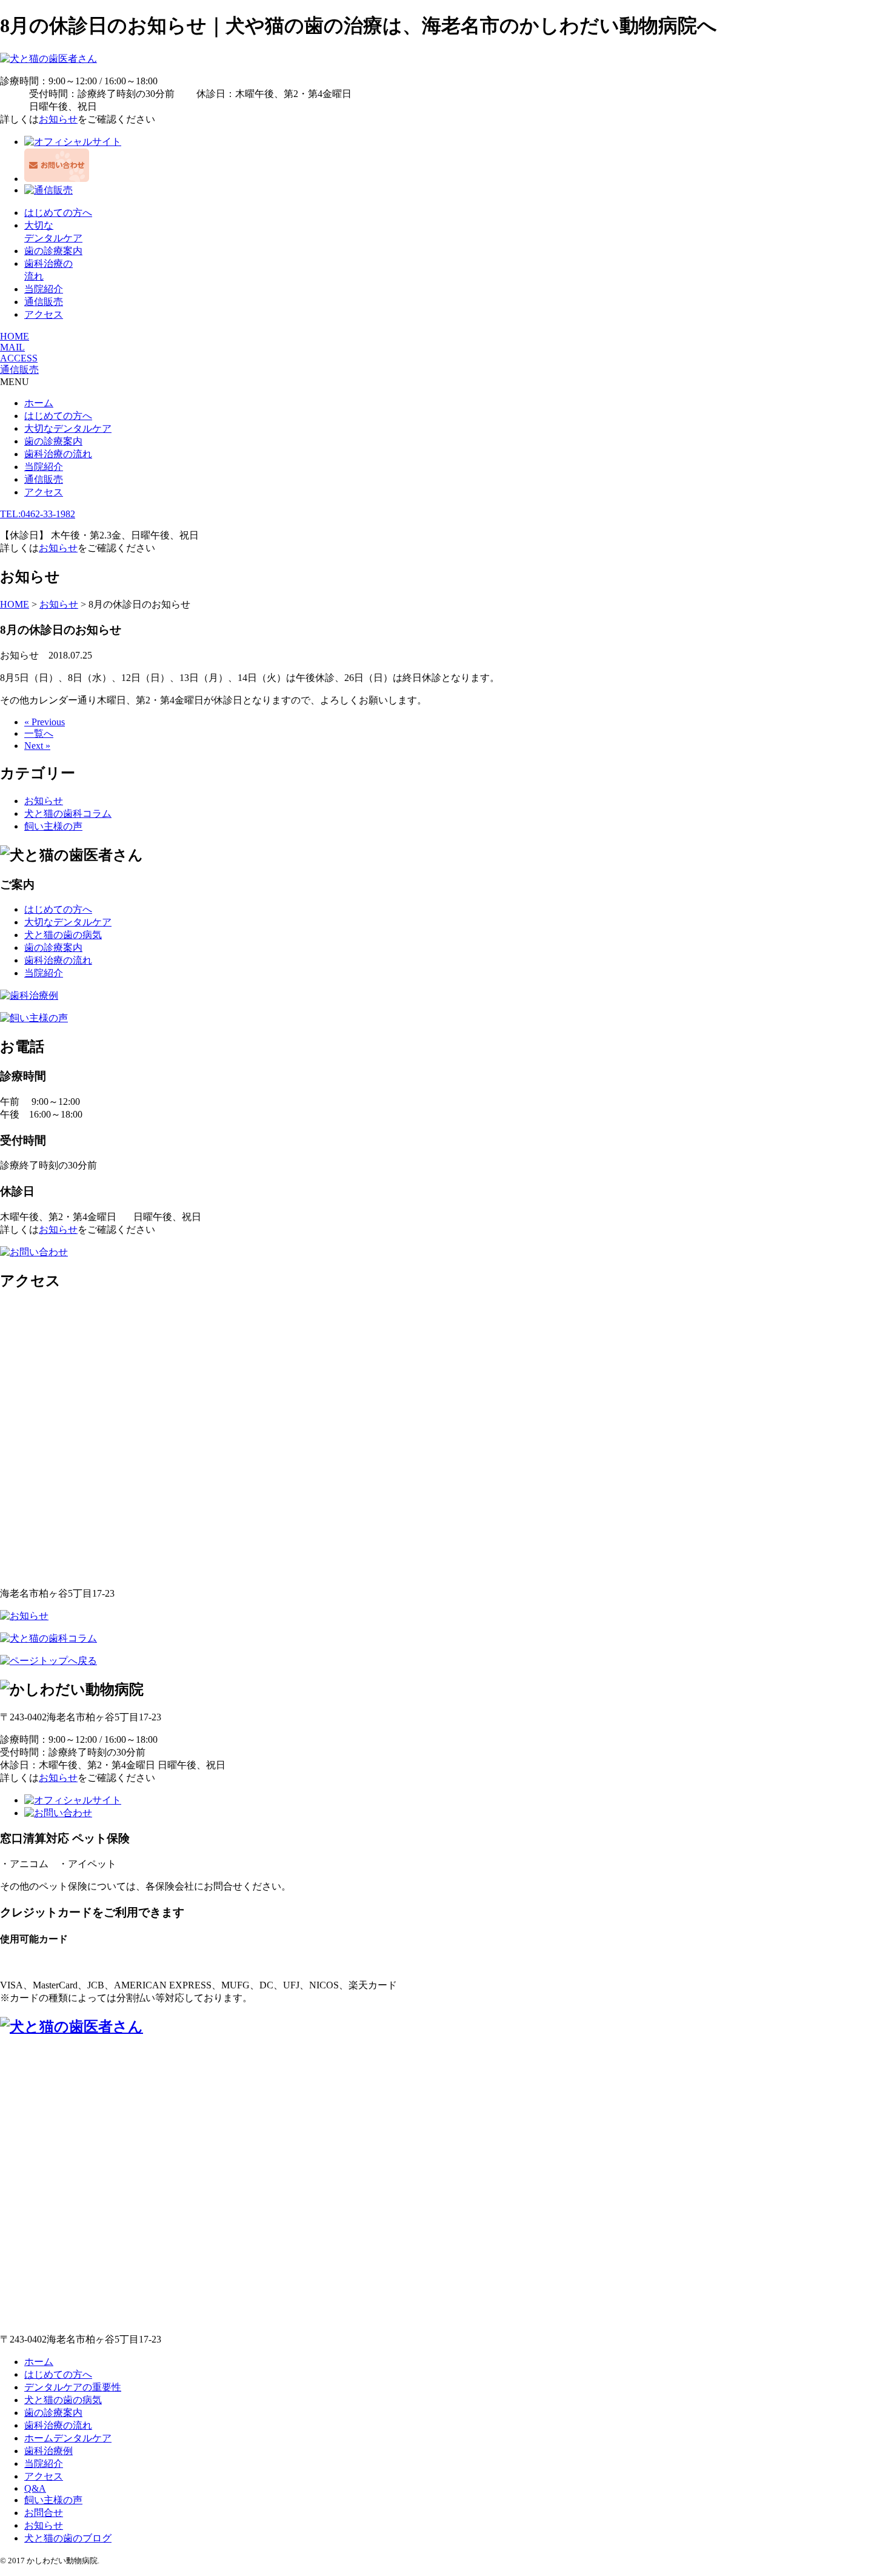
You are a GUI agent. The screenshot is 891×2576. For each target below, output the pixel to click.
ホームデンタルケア (68, 2438)
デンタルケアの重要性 (73, 2387)
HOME (15, 336)
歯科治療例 (48, 2451)
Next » (37, 746)
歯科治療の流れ (58, 454)
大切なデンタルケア (68, 428)
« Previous (45, 722)
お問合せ (44, 2513)
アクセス (44, 314)
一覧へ (39, 733)
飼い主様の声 (53, 826)
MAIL (12, 347)
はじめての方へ (58, 213)
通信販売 (44, 302)
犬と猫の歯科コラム (68, 813)
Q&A (35, 2488)
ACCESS (19, 358)
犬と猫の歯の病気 (63, 935)
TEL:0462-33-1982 (38, 514)
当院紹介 (44, 289)
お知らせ (58, 119)
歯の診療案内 (53, 251)
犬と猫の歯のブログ (68, 2538)
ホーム (39, 403)
